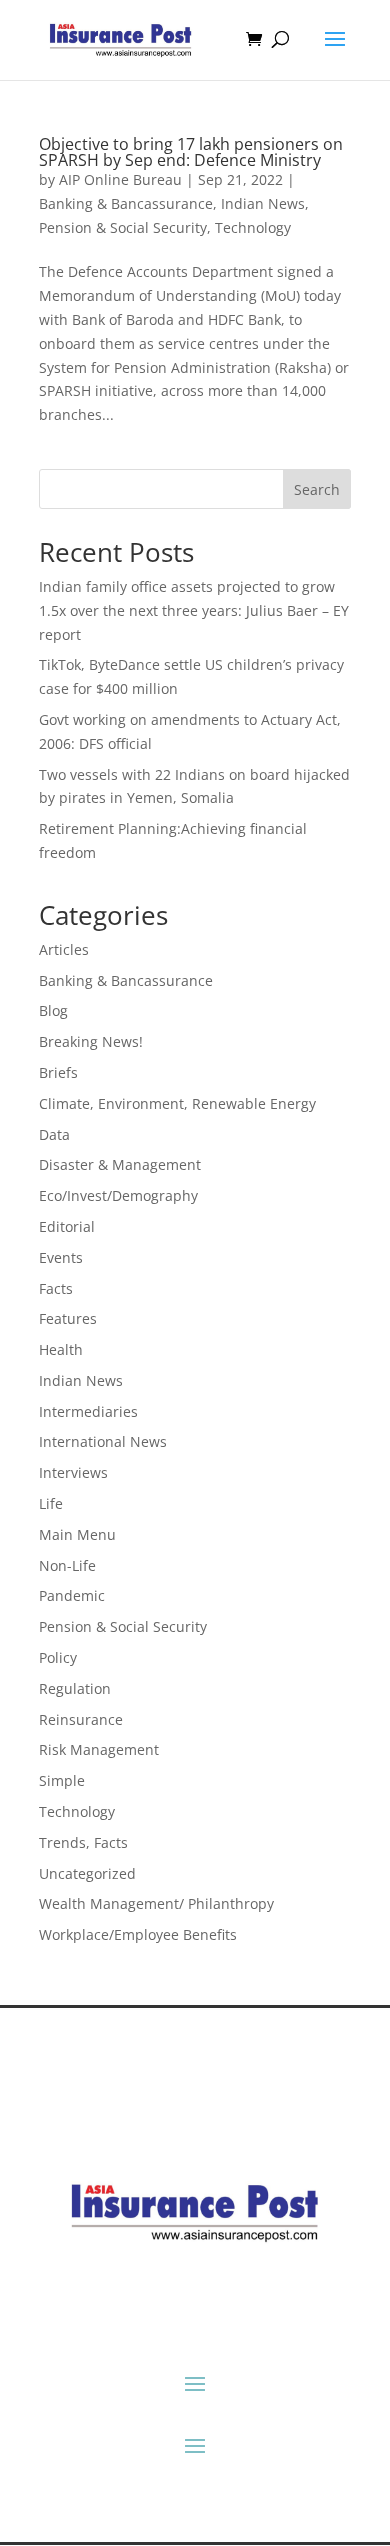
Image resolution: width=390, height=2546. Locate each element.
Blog (53, 1010)
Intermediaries (88, 1411)
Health (61, 1349)
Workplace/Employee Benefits (138, 1934)
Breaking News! (91, 1041)
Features (68, 1318)
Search (317, 489)
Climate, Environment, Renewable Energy (177, 1103)
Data (54, 1134)
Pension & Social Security (123, 227)
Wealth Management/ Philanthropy (156, 1903)
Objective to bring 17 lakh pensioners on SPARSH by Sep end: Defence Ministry (191, 152)
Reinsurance (81, 1719)
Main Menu (77, 1534)
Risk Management (99, 1749)
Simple (62, 1780)
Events (61, 1257)
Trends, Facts (83, 1842)
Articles (64, 949)
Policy (58, 1657)
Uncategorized (87, 1873)
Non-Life (67, 1565)
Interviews (73, 1472)
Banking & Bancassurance (126, 203)
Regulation (75, 1688)
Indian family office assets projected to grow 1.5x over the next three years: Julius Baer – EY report (194, 610)
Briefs (58, 1072)
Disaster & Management (120, 1164)
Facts (56, 1288)
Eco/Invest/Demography (118, 1195)
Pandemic (72, 1595)
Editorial (67, 1226)
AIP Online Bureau (120, 179)
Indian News (263, 203)
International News (103, 1441)
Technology (253, 227)
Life (51, 1503)
